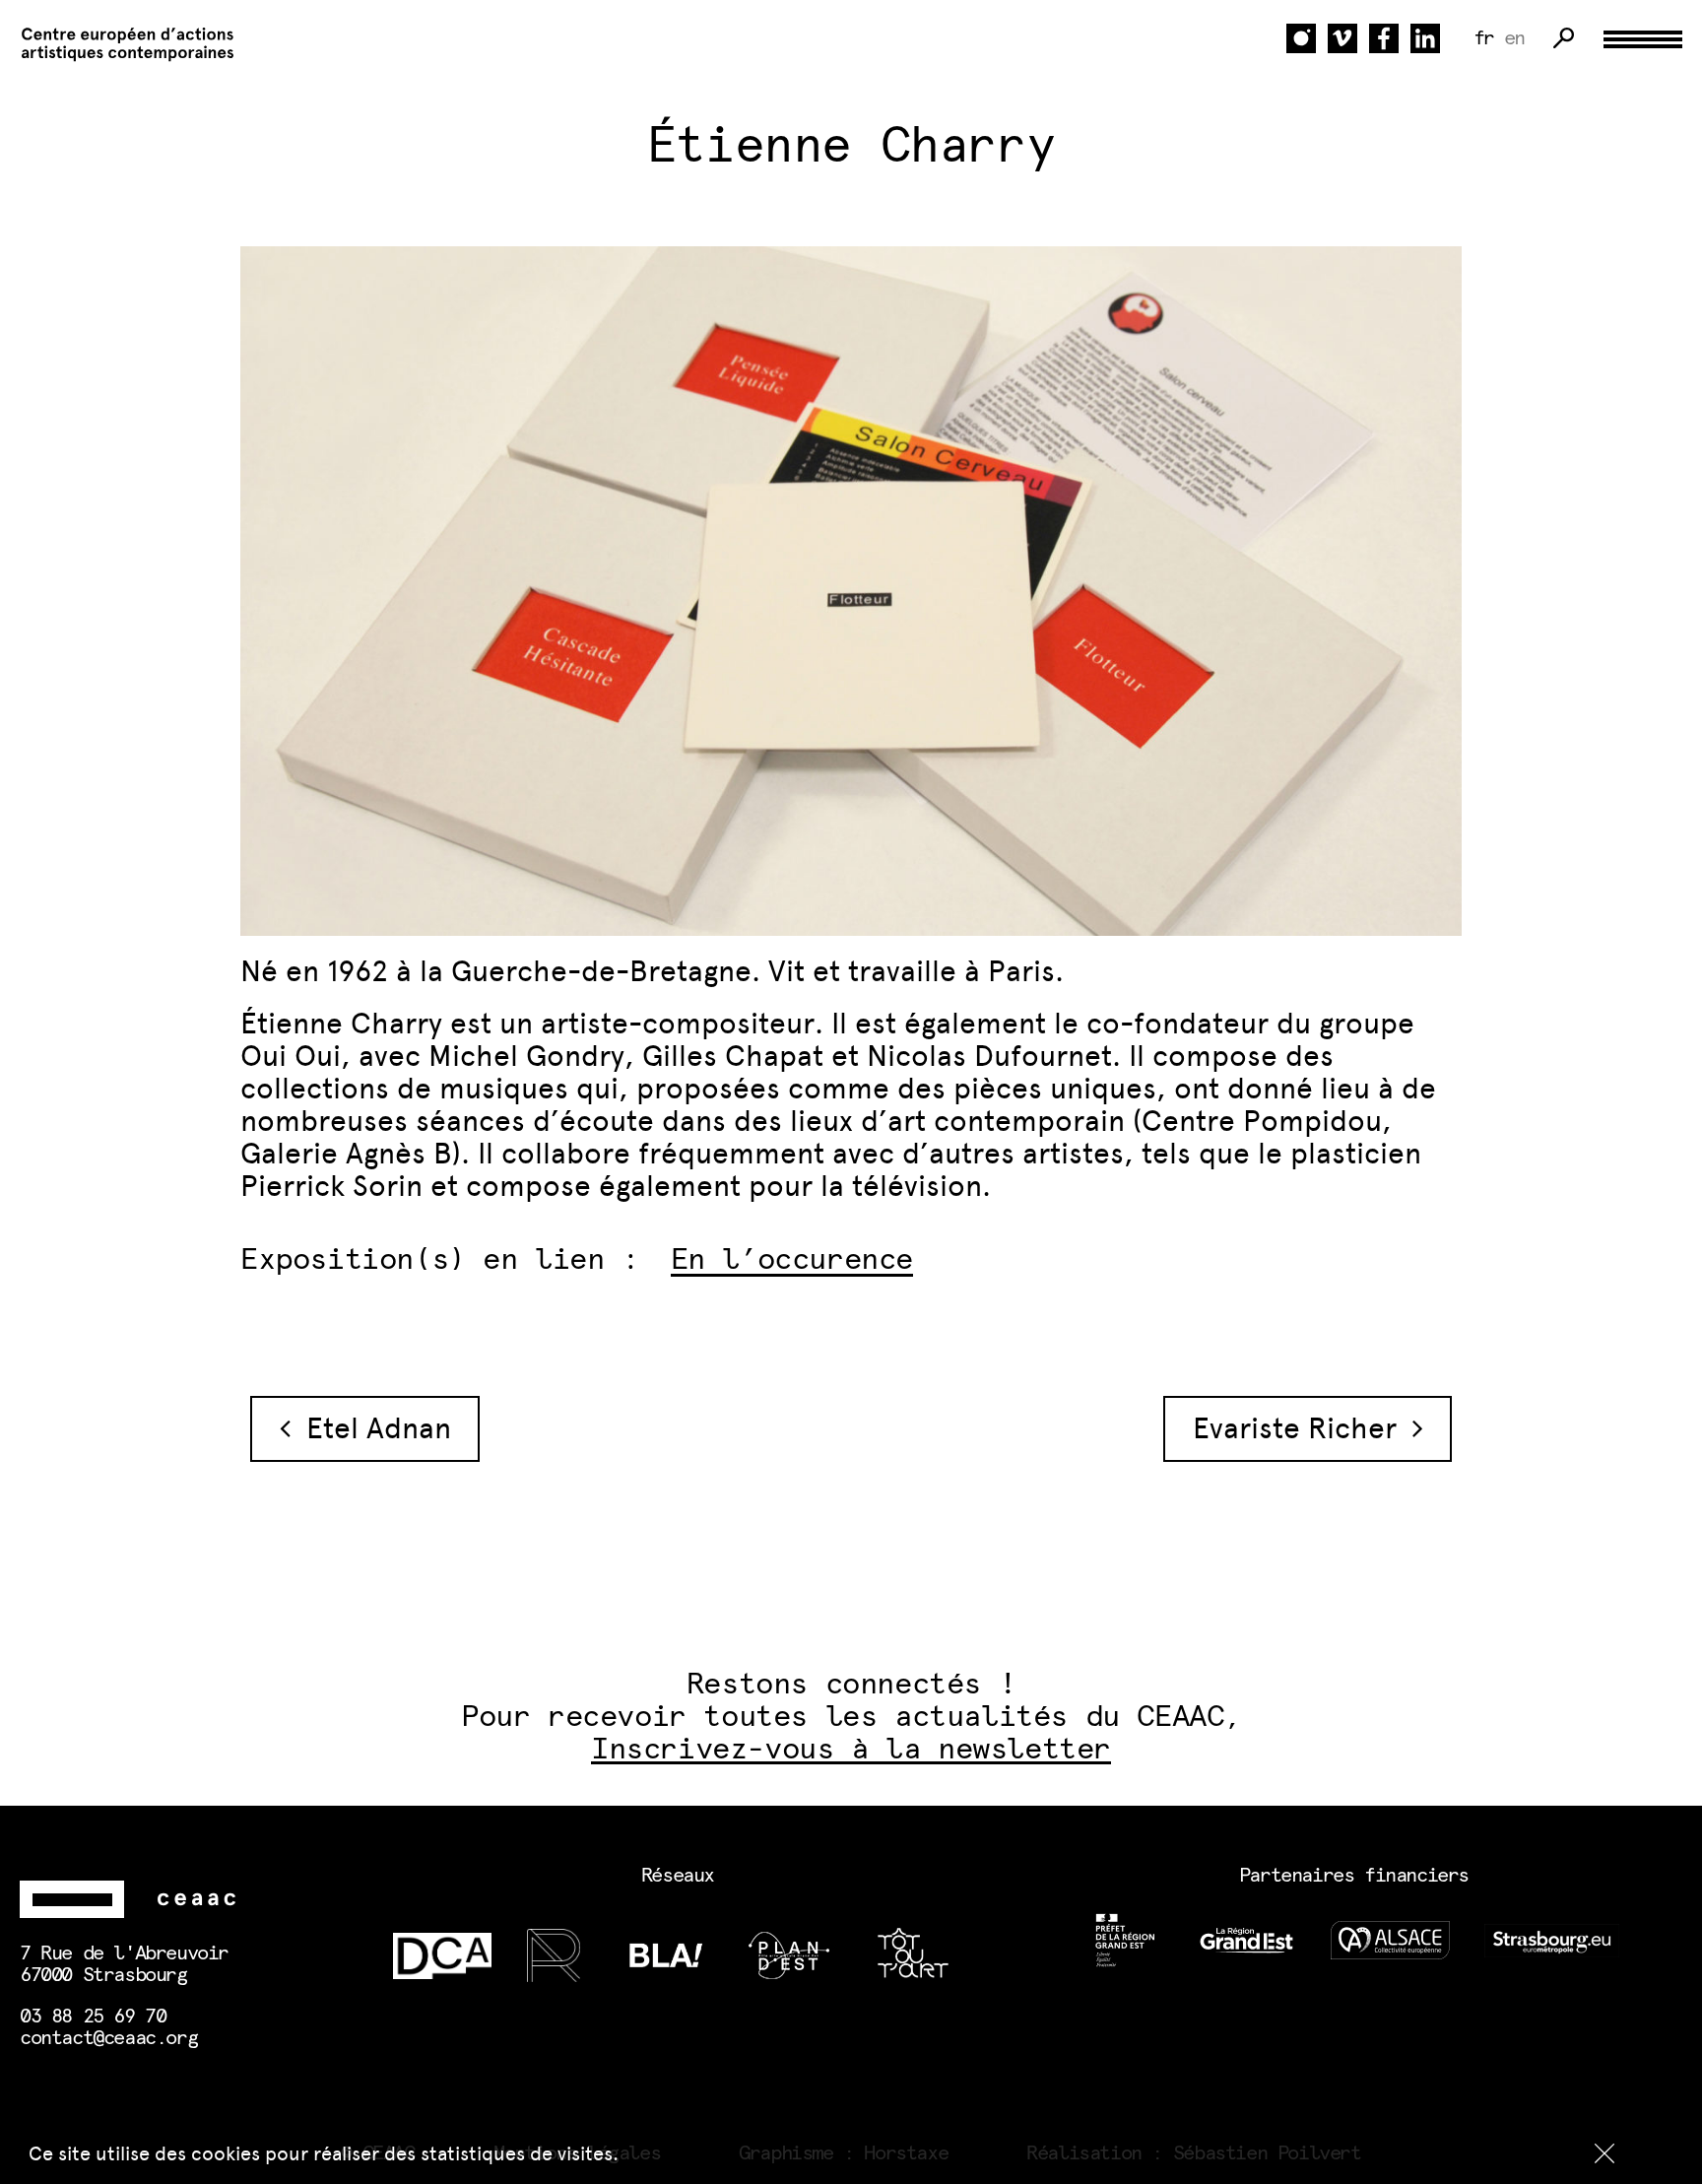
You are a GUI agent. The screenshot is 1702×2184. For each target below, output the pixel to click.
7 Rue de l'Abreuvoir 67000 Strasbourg (124, 1964)
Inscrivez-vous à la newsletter (851, 1750)
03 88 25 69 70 (93, 2017)
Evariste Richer (1303, 1428)
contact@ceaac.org (108, 2038)
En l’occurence (792, 1260)
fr (1484, 38)
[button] (1604, 2153)
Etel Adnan (371, 1428)
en (1514, 38)
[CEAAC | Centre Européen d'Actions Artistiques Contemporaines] (118, 45)
